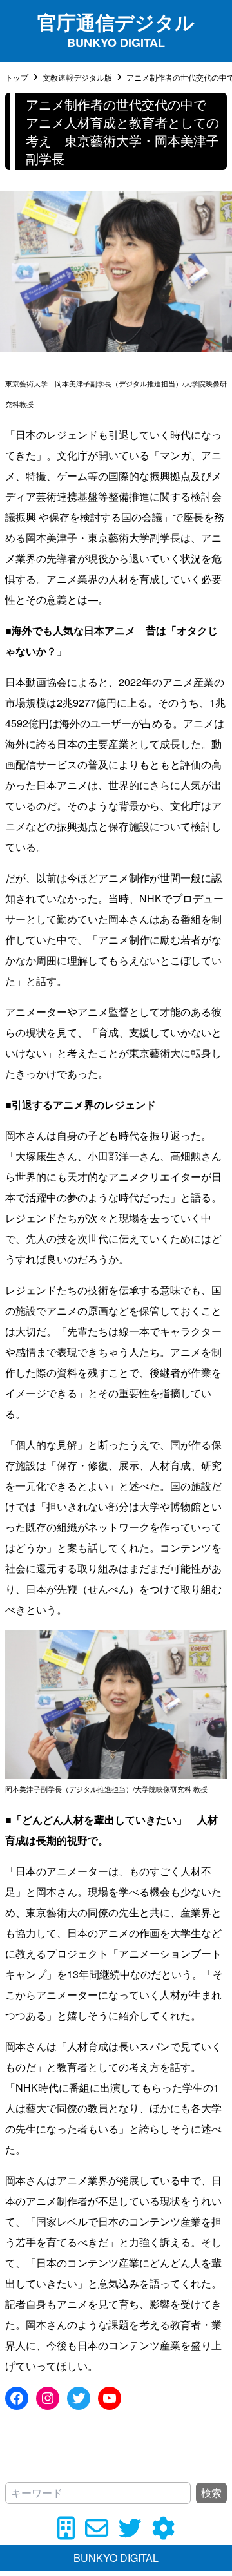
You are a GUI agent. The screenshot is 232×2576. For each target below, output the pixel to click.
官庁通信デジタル (116, 22)
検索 (211, 2493)
